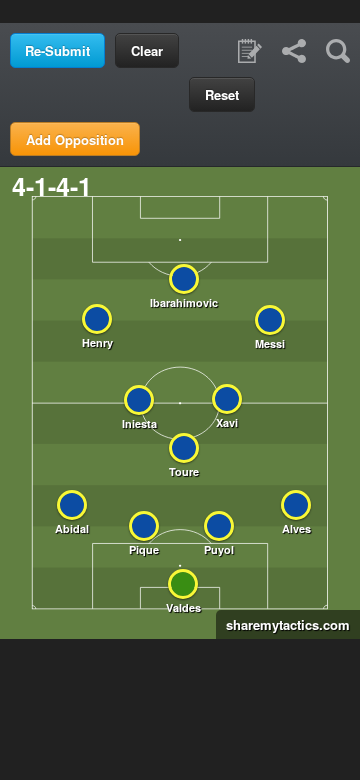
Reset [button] (222, 94)
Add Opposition (75, 139)
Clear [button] (147, 50)
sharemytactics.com (283, 624)
